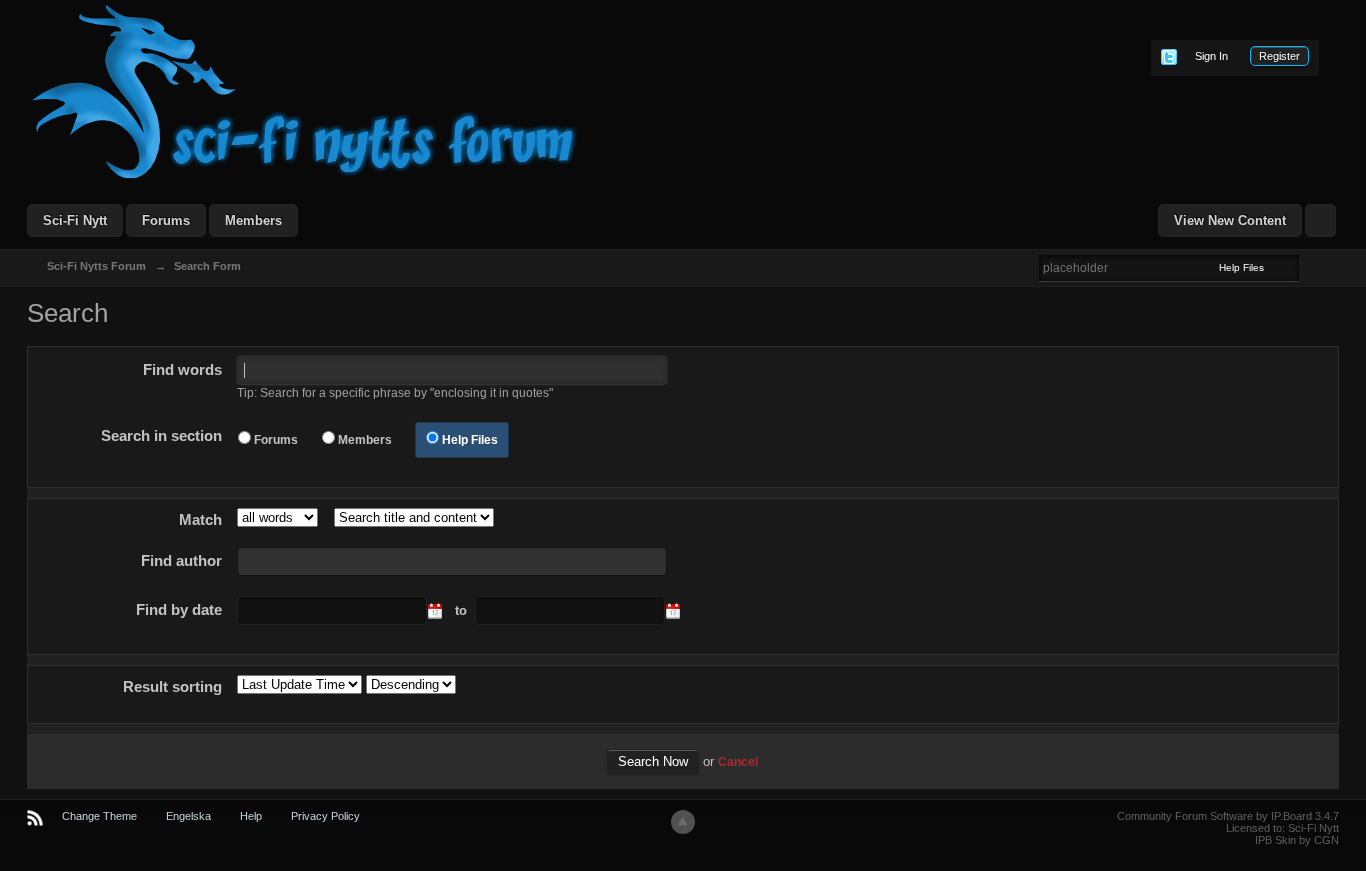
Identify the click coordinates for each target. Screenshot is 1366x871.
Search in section (161, 435)
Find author (181, 560)
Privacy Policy (325, 816)
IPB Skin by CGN (1297, 840)
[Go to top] (683, 822)
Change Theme (99, 816)
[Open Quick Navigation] (1320, 220)
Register (1279, 56)
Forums (166, 220)
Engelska (188, 816)
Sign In (1211, 56)
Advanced (1311, 267)
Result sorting (172, 686)
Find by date (179, 609)
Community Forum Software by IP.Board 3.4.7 (1228, 816)
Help (251, 816)
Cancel (738, 761)
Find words (182, 369)
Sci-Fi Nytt (75, 220)
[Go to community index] (305, 90)
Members (253, 220)
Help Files (470, 440)
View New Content (1230, 220)
